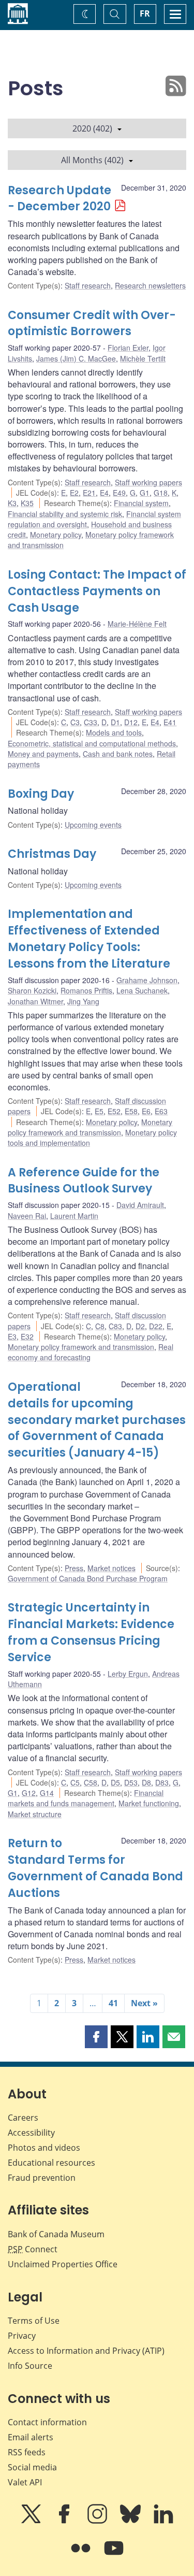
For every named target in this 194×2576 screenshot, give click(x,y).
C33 (91, 722)
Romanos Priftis (86, 990)
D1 (115, 722)
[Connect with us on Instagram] (98, 2521)
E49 (119, 493)
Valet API (25, 2482)
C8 (100, 1326)
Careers (23, 2118)
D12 (131, 722)
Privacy (22, 2336)
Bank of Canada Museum (56, 2234)
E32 (27, 1336)
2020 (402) (92, 128)
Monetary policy (56, 535)
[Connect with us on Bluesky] (131, 2521)
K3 (12, 503)
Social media (32, 2467)
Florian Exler (128, 348)
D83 (162, 1782)
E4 (104, 493)
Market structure (35, 1814)
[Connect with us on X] (32, 2521)
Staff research (88, 285)
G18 (161, 493)
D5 (115, 1782)
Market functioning (149, 1803)
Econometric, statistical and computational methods (92, 743)
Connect (33, 2249)
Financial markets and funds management (86, 1798)
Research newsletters (150, 285)
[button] (96, 2037)
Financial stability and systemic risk (65, 514)
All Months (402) (92, 160)
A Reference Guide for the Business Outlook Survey (84, 1181)
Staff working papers (148, 482)
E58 (131, 1111)
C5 (75, 1782)
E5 (99, 1111)
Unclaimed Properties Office (63, 2264)
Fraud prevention (42, 2178)
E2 (74, 493)
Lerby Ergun (128, 1674)
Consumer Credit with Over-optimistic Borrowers (92, 323)
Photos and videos (44, 2148)
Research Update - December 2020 (59, 199)
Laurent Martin (74, 1216)
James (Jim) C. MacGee (76, 358)
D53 (131, 1782)
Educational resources (51, 2163)
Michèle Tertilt (143, 358)
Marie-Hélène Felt (137, 624)
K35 (27, 503)
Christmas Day (52, 854)
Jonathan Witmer (35, 1001)
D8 (146, 1782)
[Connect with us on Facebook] (65, 2521)
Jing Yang (83, 1001)
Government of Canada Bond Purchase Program (88, 1578)
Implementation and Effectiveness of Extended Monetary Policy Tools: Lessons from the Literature (89, 939)
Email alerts (31, 2437)
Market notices (111, 1568)
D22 (156, 1326)
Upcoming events (93, 825)
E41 (170, 722)
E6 (146, 1111)
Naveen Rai (27, 1216)
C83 (115, 1326)
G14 (47, 1793)
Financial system (141, 503)
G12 (29, 1793)
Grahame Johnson (147, 980)
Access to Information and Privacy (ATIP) (86, 2351)
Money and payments (43, 754)
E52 (114, 1111)
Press (74, 1568)
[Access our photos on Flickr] (82, 2555)
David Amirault (140, 1205)
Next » (144, 2003)
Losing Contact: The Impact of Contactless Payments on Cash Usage (97, 591)
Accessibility (31, 2133)
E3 (12, 1336)
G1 (145, 493)
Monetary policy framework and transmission (90, 1127)
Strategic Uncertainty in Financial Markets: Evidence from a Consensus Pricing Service (91, 1632)
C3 (75, 722)
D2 (140, 1326)
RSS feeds (27, 2452)
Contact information (47, 2422)
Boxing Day (41, 794)
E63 (161, 1111)
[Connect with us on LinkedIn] (163, 2521)
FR (145, 13)
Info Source (30, 2366)
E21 (89, 493)
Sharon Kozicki (32, 990)
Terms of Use (34, 2321)
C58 (91, 1782)
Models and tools (114, 732)
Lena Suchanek (142, 990)
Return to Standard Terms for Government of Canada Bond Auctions (95, 1868)
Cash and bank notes (118, 754)
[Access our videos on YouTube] (114, 2555)
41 (113, 2003)
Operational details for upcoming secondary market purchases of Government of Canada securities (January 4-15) (97, 1420)
